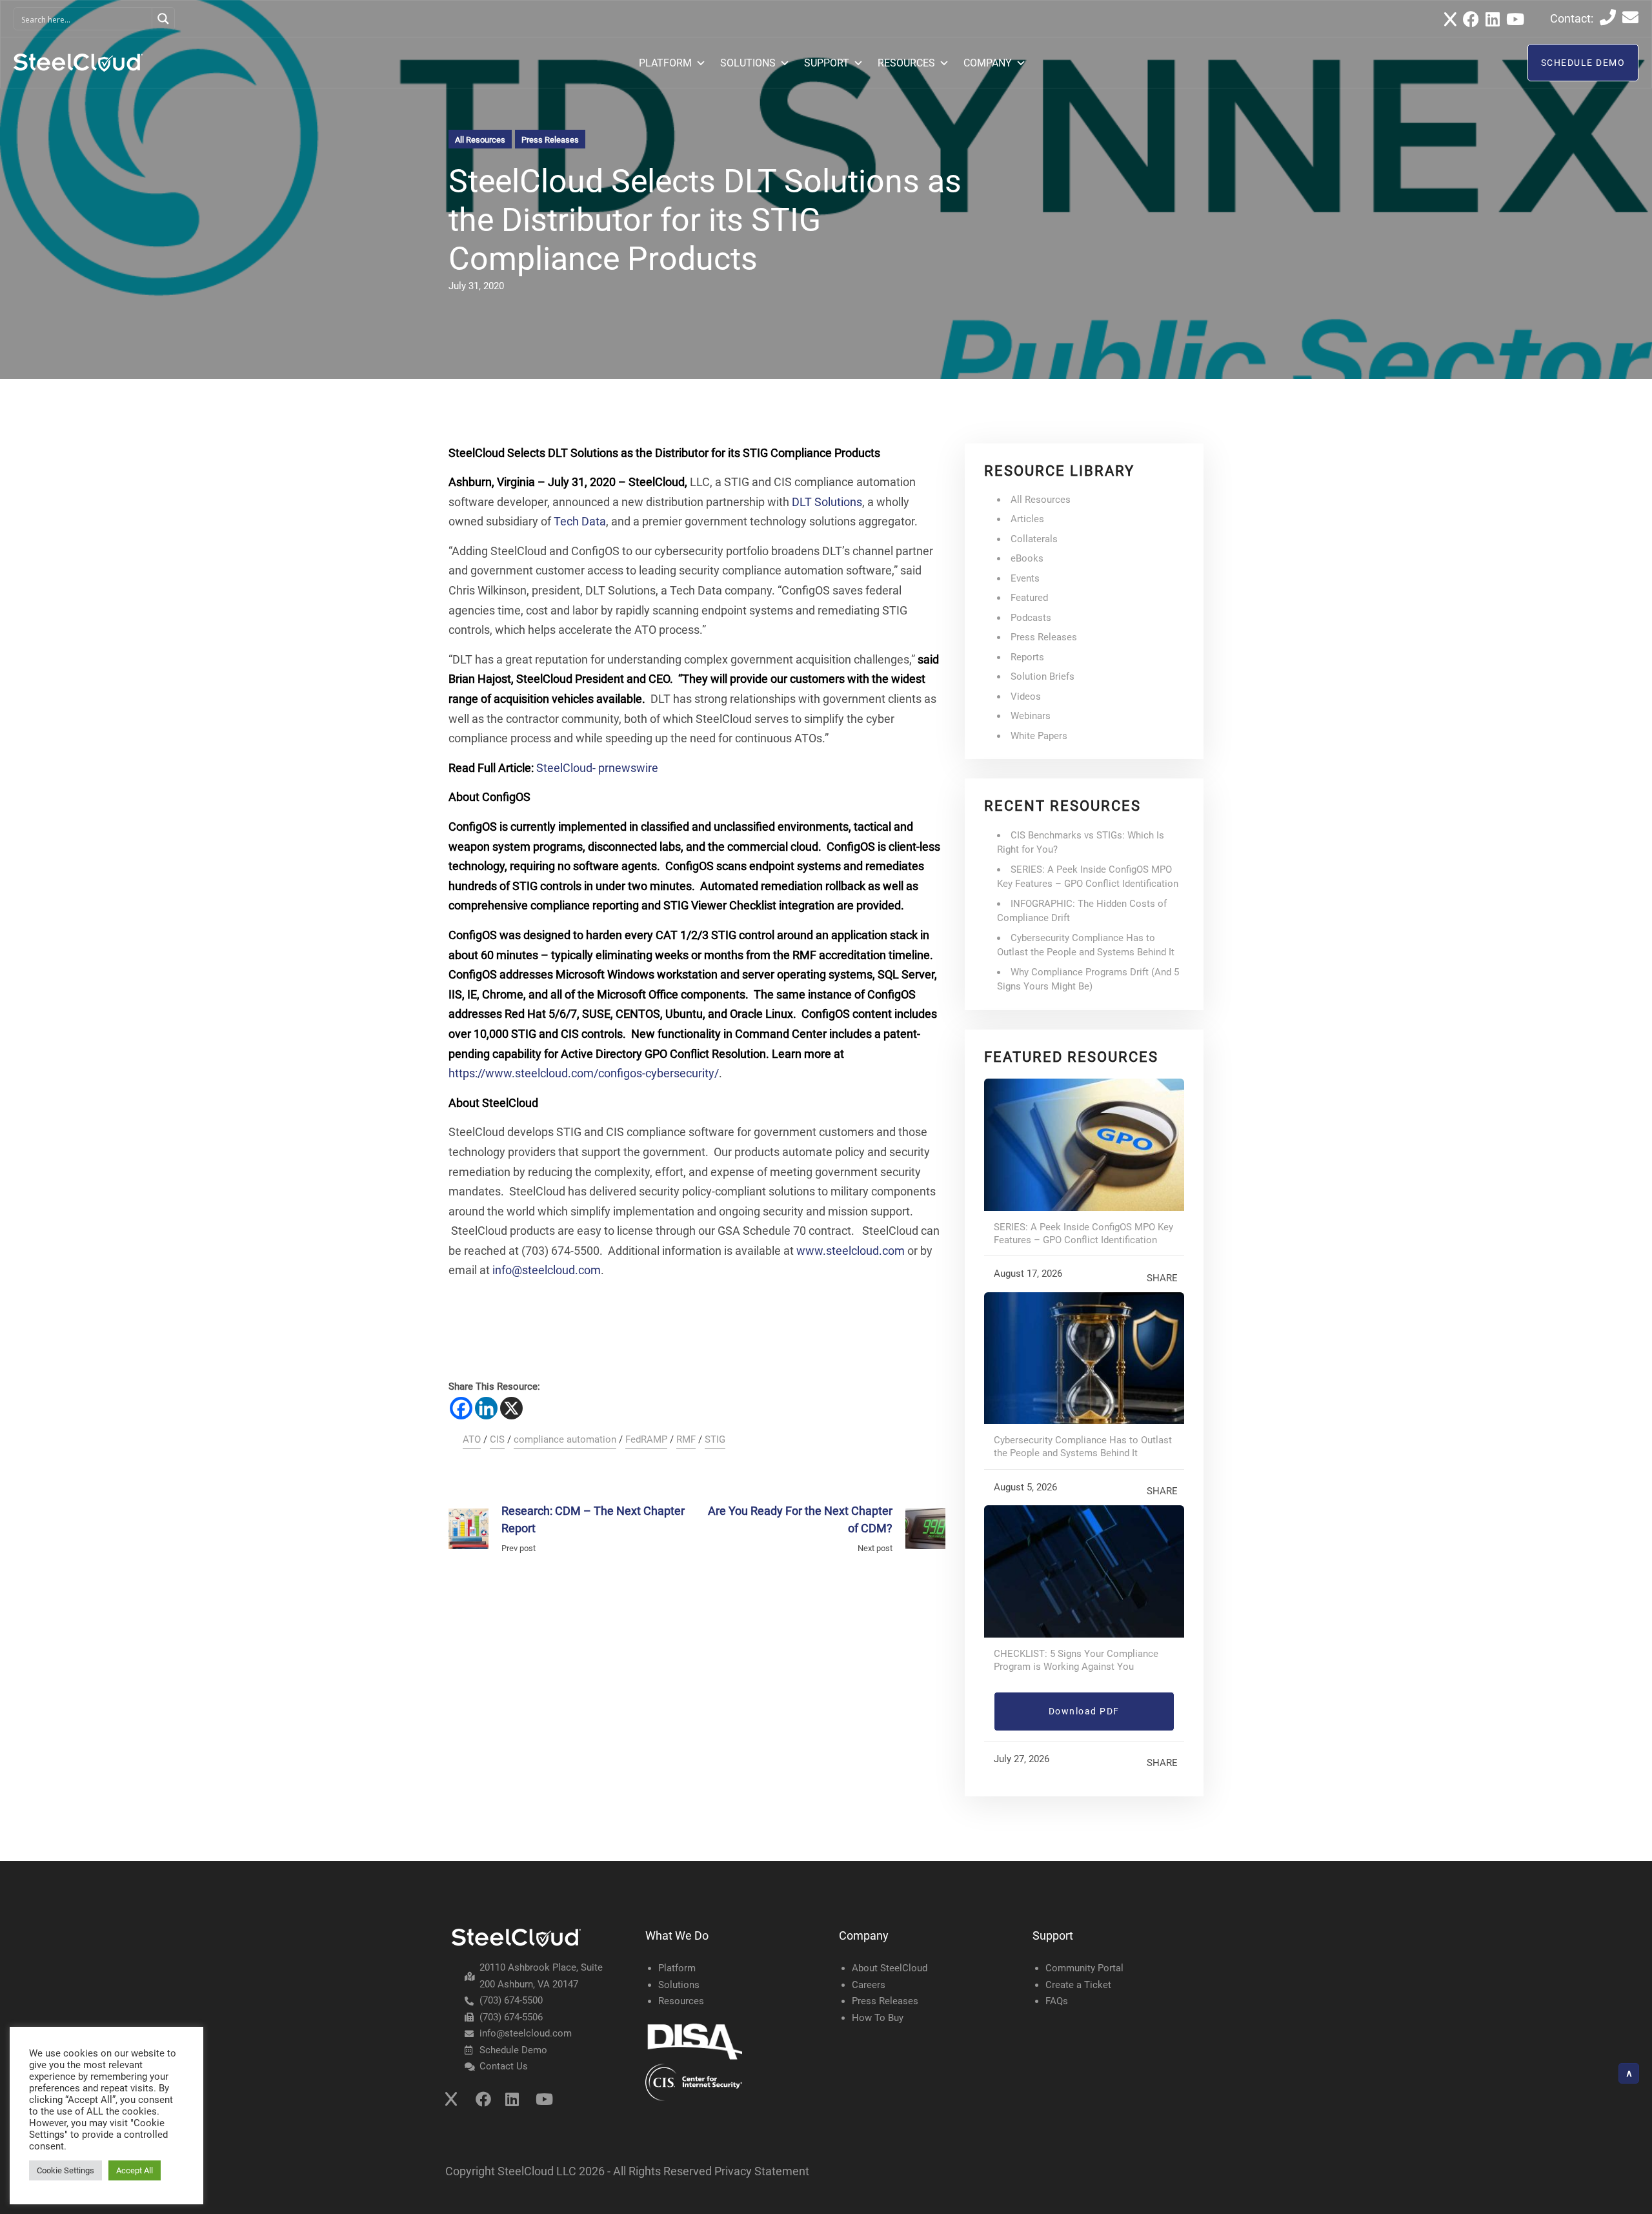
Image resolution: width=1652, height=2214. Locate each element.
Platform (677, 1968)
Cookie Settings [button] (65, 2170)
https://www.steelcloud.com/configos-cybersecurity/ (584, 1073)
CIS (497, 1439)
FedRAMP (646, 1439)
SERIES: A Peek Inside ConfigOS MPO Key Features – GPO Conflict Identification (1083, 1234)
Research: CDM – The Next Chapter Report (593, 1519)
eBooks (1027, 558)
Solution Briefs (1043, 676)
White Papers (1039, 736)
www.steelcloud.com (851, 1251)
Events (1025, 578)
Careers (869, 1985)
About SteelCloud (890, 1968)
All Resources (480, 140)
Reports (1027, 657)
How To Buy (878, 2018)
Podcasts (1031, 618)
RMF (686, 1439)
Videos (1026, 696)
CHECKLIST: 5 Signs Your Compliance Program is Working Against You (1076, 1660)
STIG (715, 1439)
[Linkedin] (486, 1408)
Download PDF (1084, 1711)
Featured (1029, 598)
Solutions (679, 1985)
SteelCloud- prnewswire (597, 768)
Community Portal (1084, 1968)
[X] (511, 1408)
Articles (1027, 519)
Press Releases (550, 140)
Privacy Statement (762, 2171)
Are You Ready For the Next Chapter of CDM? (800, 1519)
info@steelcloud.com (547, 1270)
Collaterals (1034, 539)
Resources (681, 2001)
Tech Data (580, 521)
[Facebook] (461, 1408)
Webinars (1031, 716)
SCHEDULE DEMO (1583, 63)
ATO (472, 1439)
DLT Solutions (827, 502)
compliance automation (565, 1439)
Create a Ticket (1078, 1985)
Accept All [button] (135, 2170)
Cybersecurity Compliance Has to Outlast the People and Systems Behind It (1083, 1447)
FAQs (1057, 2001)
